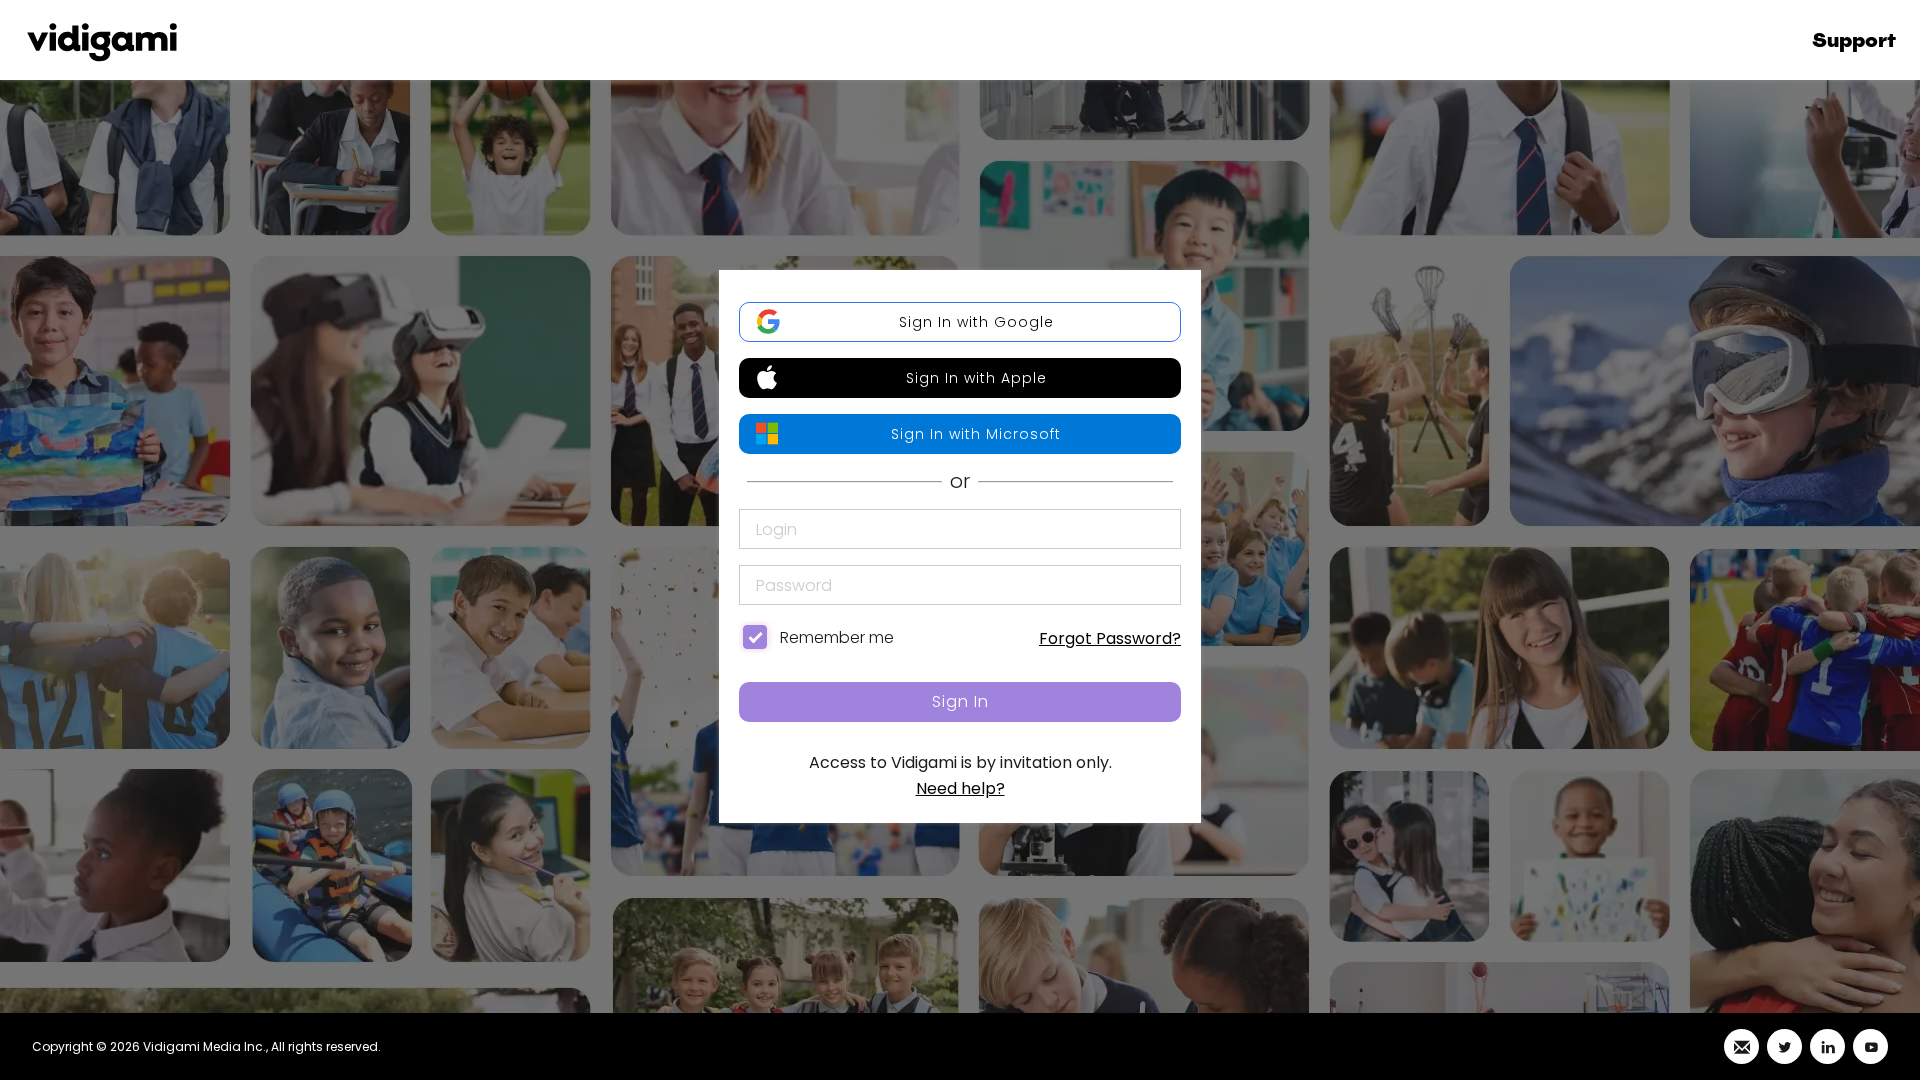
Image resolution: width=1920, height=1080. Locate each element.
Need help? (960, 788)
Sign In (960, 701)
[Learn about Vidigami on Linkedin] (1827, 1046)
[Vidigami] (102, 40)
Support (1854, 40)
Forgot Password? (1110, 638)
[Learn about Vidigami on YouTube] (1870, 1046)
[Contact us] (1741, 1046)
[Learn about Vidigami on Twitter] (1784, 1046)
